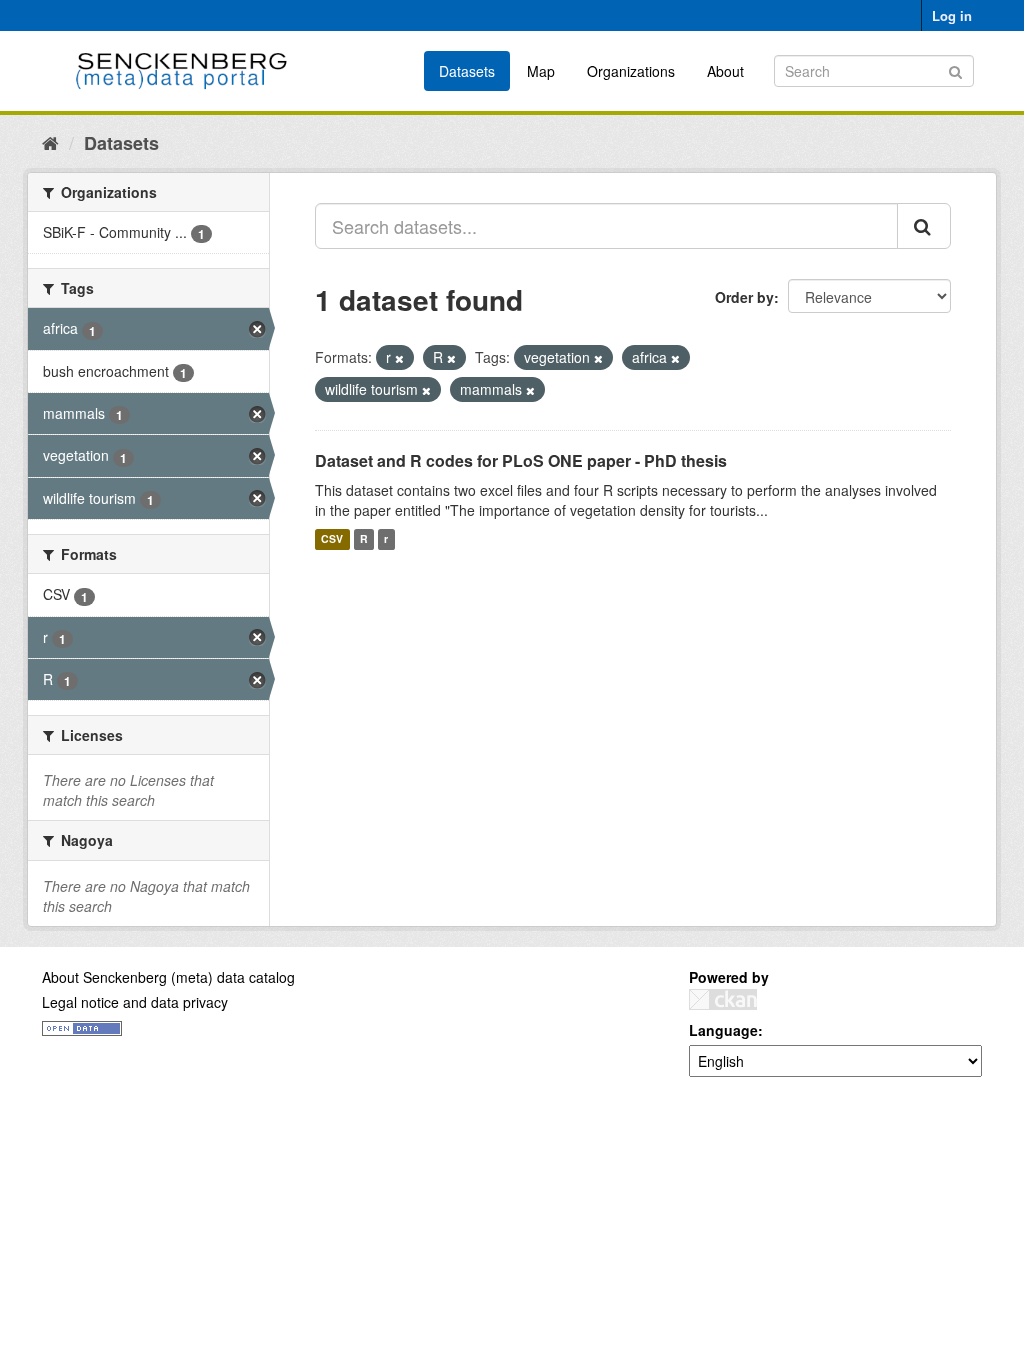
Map (541, 71)
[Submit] (955, 69)
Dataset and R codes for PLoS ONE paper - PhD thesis (521, 460)
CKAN (723, 999)
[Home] (50, 142)
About (725, 71)
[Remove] (399, 358)
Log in (952, 15)
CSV (332, 539)
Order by (744, 297)
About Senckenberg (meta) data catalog (168, 977)
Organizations (631, 71)
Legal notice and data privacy (135, 1002)
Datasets (467, 71)
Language (723, 1030)
